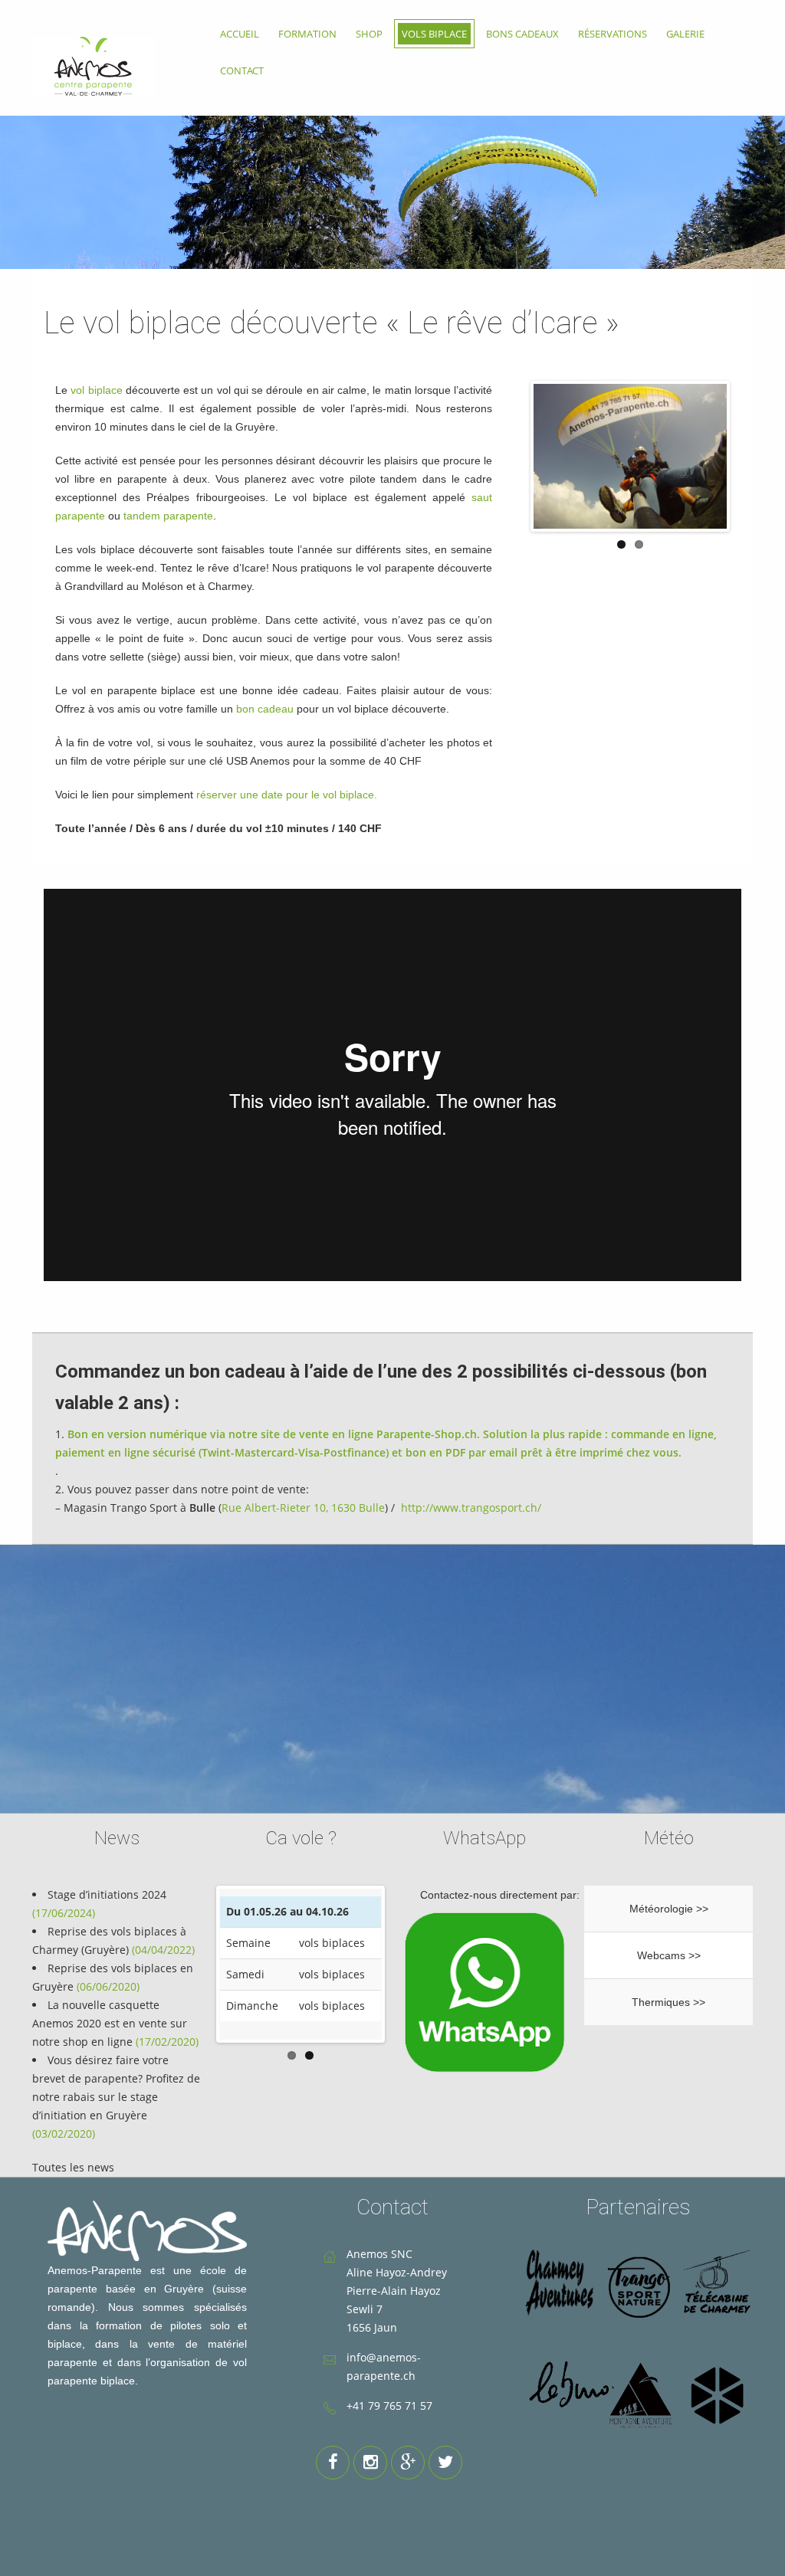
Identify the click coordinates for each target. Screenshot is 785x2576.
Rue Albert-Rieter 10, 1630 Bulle (303, 1508)
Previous (196, 1964)
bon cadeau (265, 709)
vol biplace (96, 390)
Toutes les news (73, 2167)
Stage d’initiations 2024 (107, 1894)
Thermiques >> (668, 2002)
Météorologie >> (669, 1909)
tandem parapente (168, 516)
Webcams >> (669, 1955)
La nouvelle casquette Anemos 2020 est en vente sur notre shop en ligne (110, 2023)
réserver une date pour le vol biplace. (287, 795)
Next (405, 1964)
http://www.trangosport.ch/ (471, 1508)
